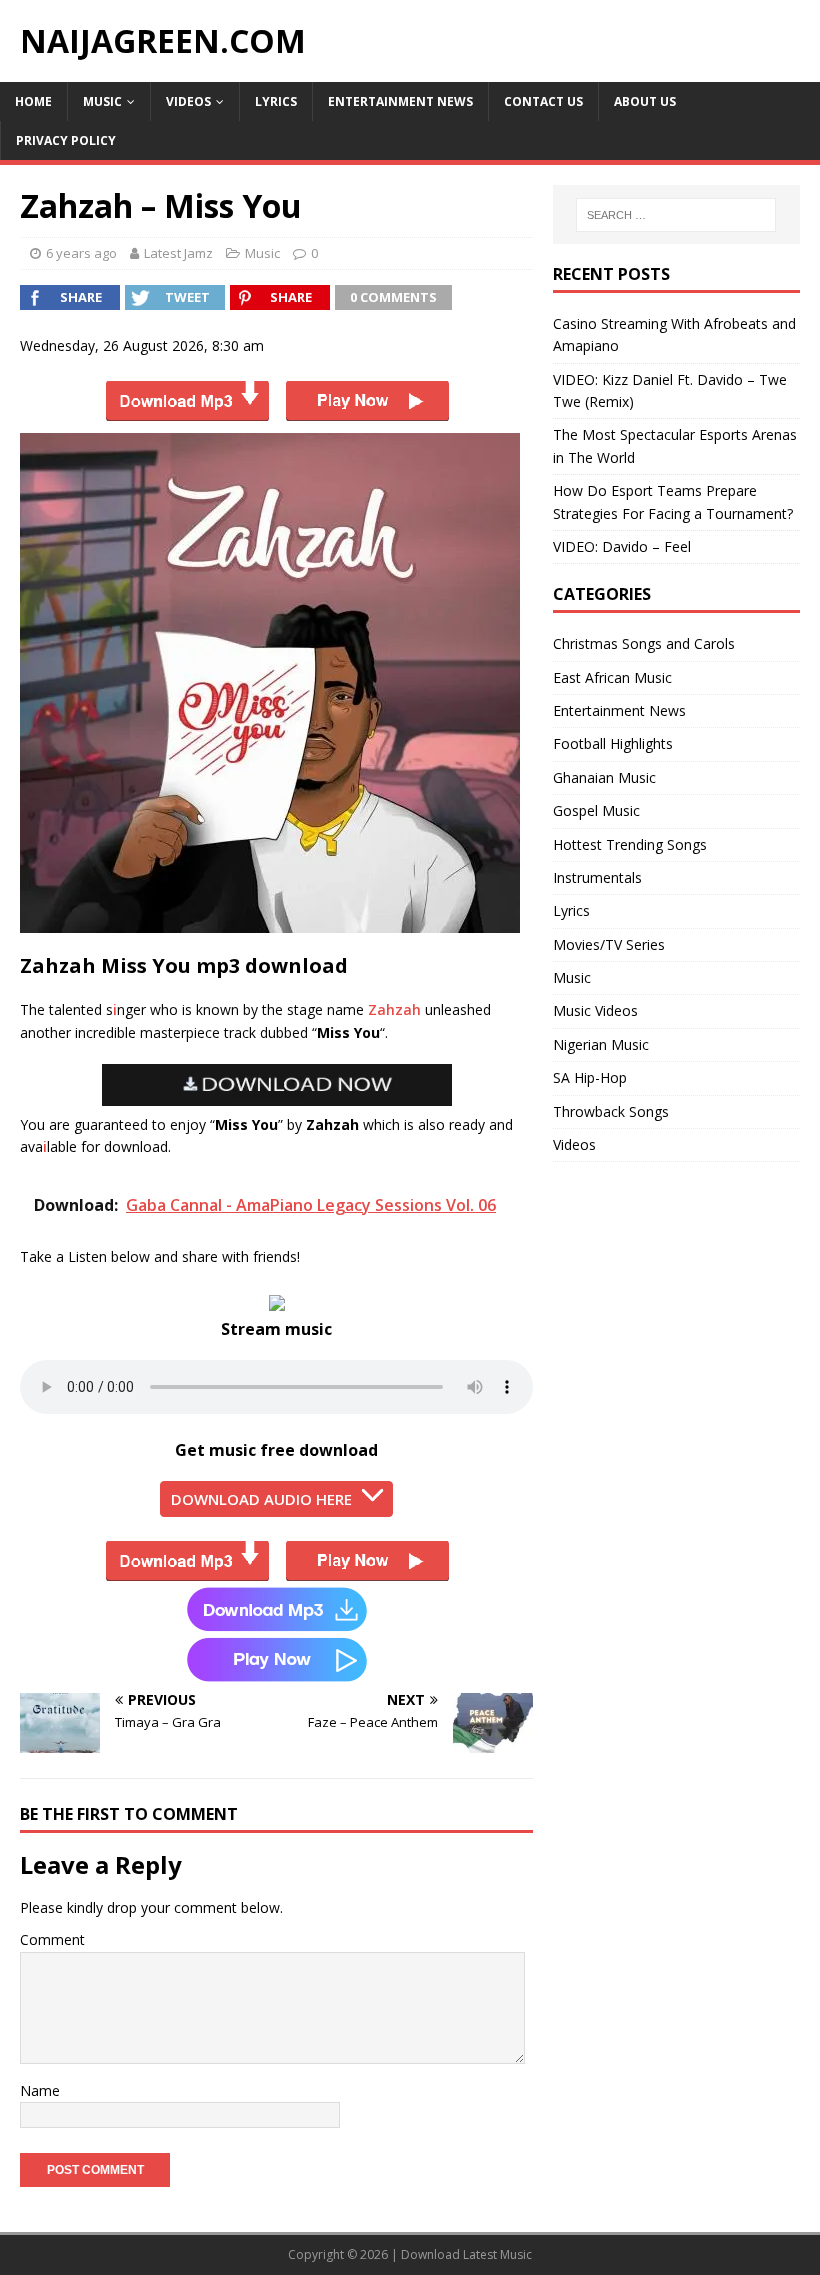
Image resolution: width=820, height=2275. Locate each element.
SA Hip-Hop (590, 1077)
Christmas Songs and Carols (644, 643)
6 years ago (81, 253)
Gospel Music (596, 810)
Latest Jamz (178, 253)
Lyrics (276, 101)
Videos (188, 101)
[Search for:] (676, 215)
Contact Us (543, 101)
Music (102, 101)
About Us (645, 101)
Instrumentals (597, 877)
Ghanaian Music (604, 777)
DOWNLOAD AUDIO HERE (261, 1499)
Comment (52, 1939)
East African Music (612, 677)
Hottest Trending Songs (630, 844)
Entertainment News (400, 101)
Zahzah (394, 1009)
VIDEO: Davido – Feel (622, 546)
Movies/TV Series (609, 944)
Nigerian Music (601, 1044)
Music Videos (595, 1010)
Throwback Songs (611, 1111)
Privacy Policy (66, 140)
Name (40, 2090)
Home (33, 101)
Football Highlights (613, 743)
